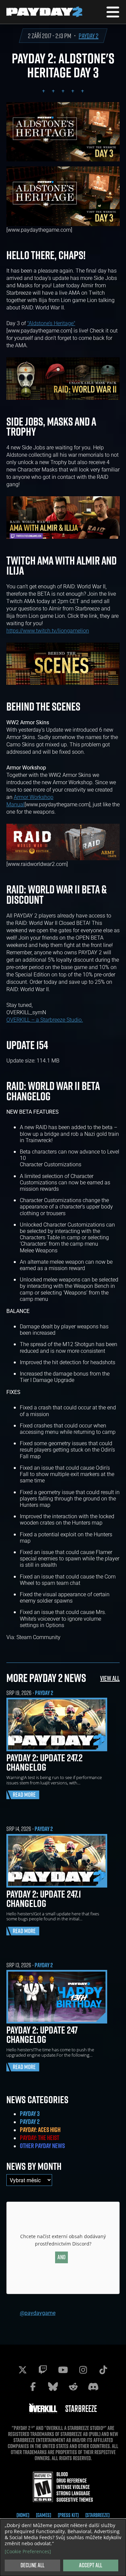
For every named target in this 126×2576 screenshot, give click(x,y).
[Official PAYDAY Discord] (93, 2386)
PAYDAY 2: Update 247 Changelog (42, 2035)
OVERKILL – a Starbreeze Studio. (45, 1019)
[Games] (44, 2515)
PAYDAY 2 (89, 36)
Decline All (32, 2565)
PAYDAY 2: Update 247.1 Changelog (44, 1899)
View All (110, 1678)
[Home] (23, 2515)
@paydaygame (38, 2313)
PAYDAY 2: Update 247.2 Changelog (45, 1762)
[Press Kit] (68, 2515)
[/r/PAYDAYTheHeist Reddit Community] (73, 2386)
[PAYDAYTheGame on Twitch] (43, 2370)
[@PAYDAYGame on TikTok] (103, 2370)
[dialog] (63, 2548)
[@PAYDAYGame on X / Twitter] (23, 2370)
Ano (61, 2257)
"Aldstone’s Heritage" (51, 323)
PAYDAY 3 (30, 2114)
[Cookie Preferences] (28, 2552)
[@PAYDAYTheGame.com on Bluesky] (53, 2386)
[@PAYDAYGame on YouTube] (63, 2370)
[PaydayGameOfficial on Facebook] (33, 2386)
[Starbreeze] (97, 2515)
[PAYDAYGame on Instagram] (83, 2370)
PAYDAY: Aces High (40, 2130)
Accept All (91, 2565)
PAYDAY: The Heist (39, 2138)
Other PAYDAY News (42, 2146)
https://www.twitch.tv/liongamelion (48, 630)
